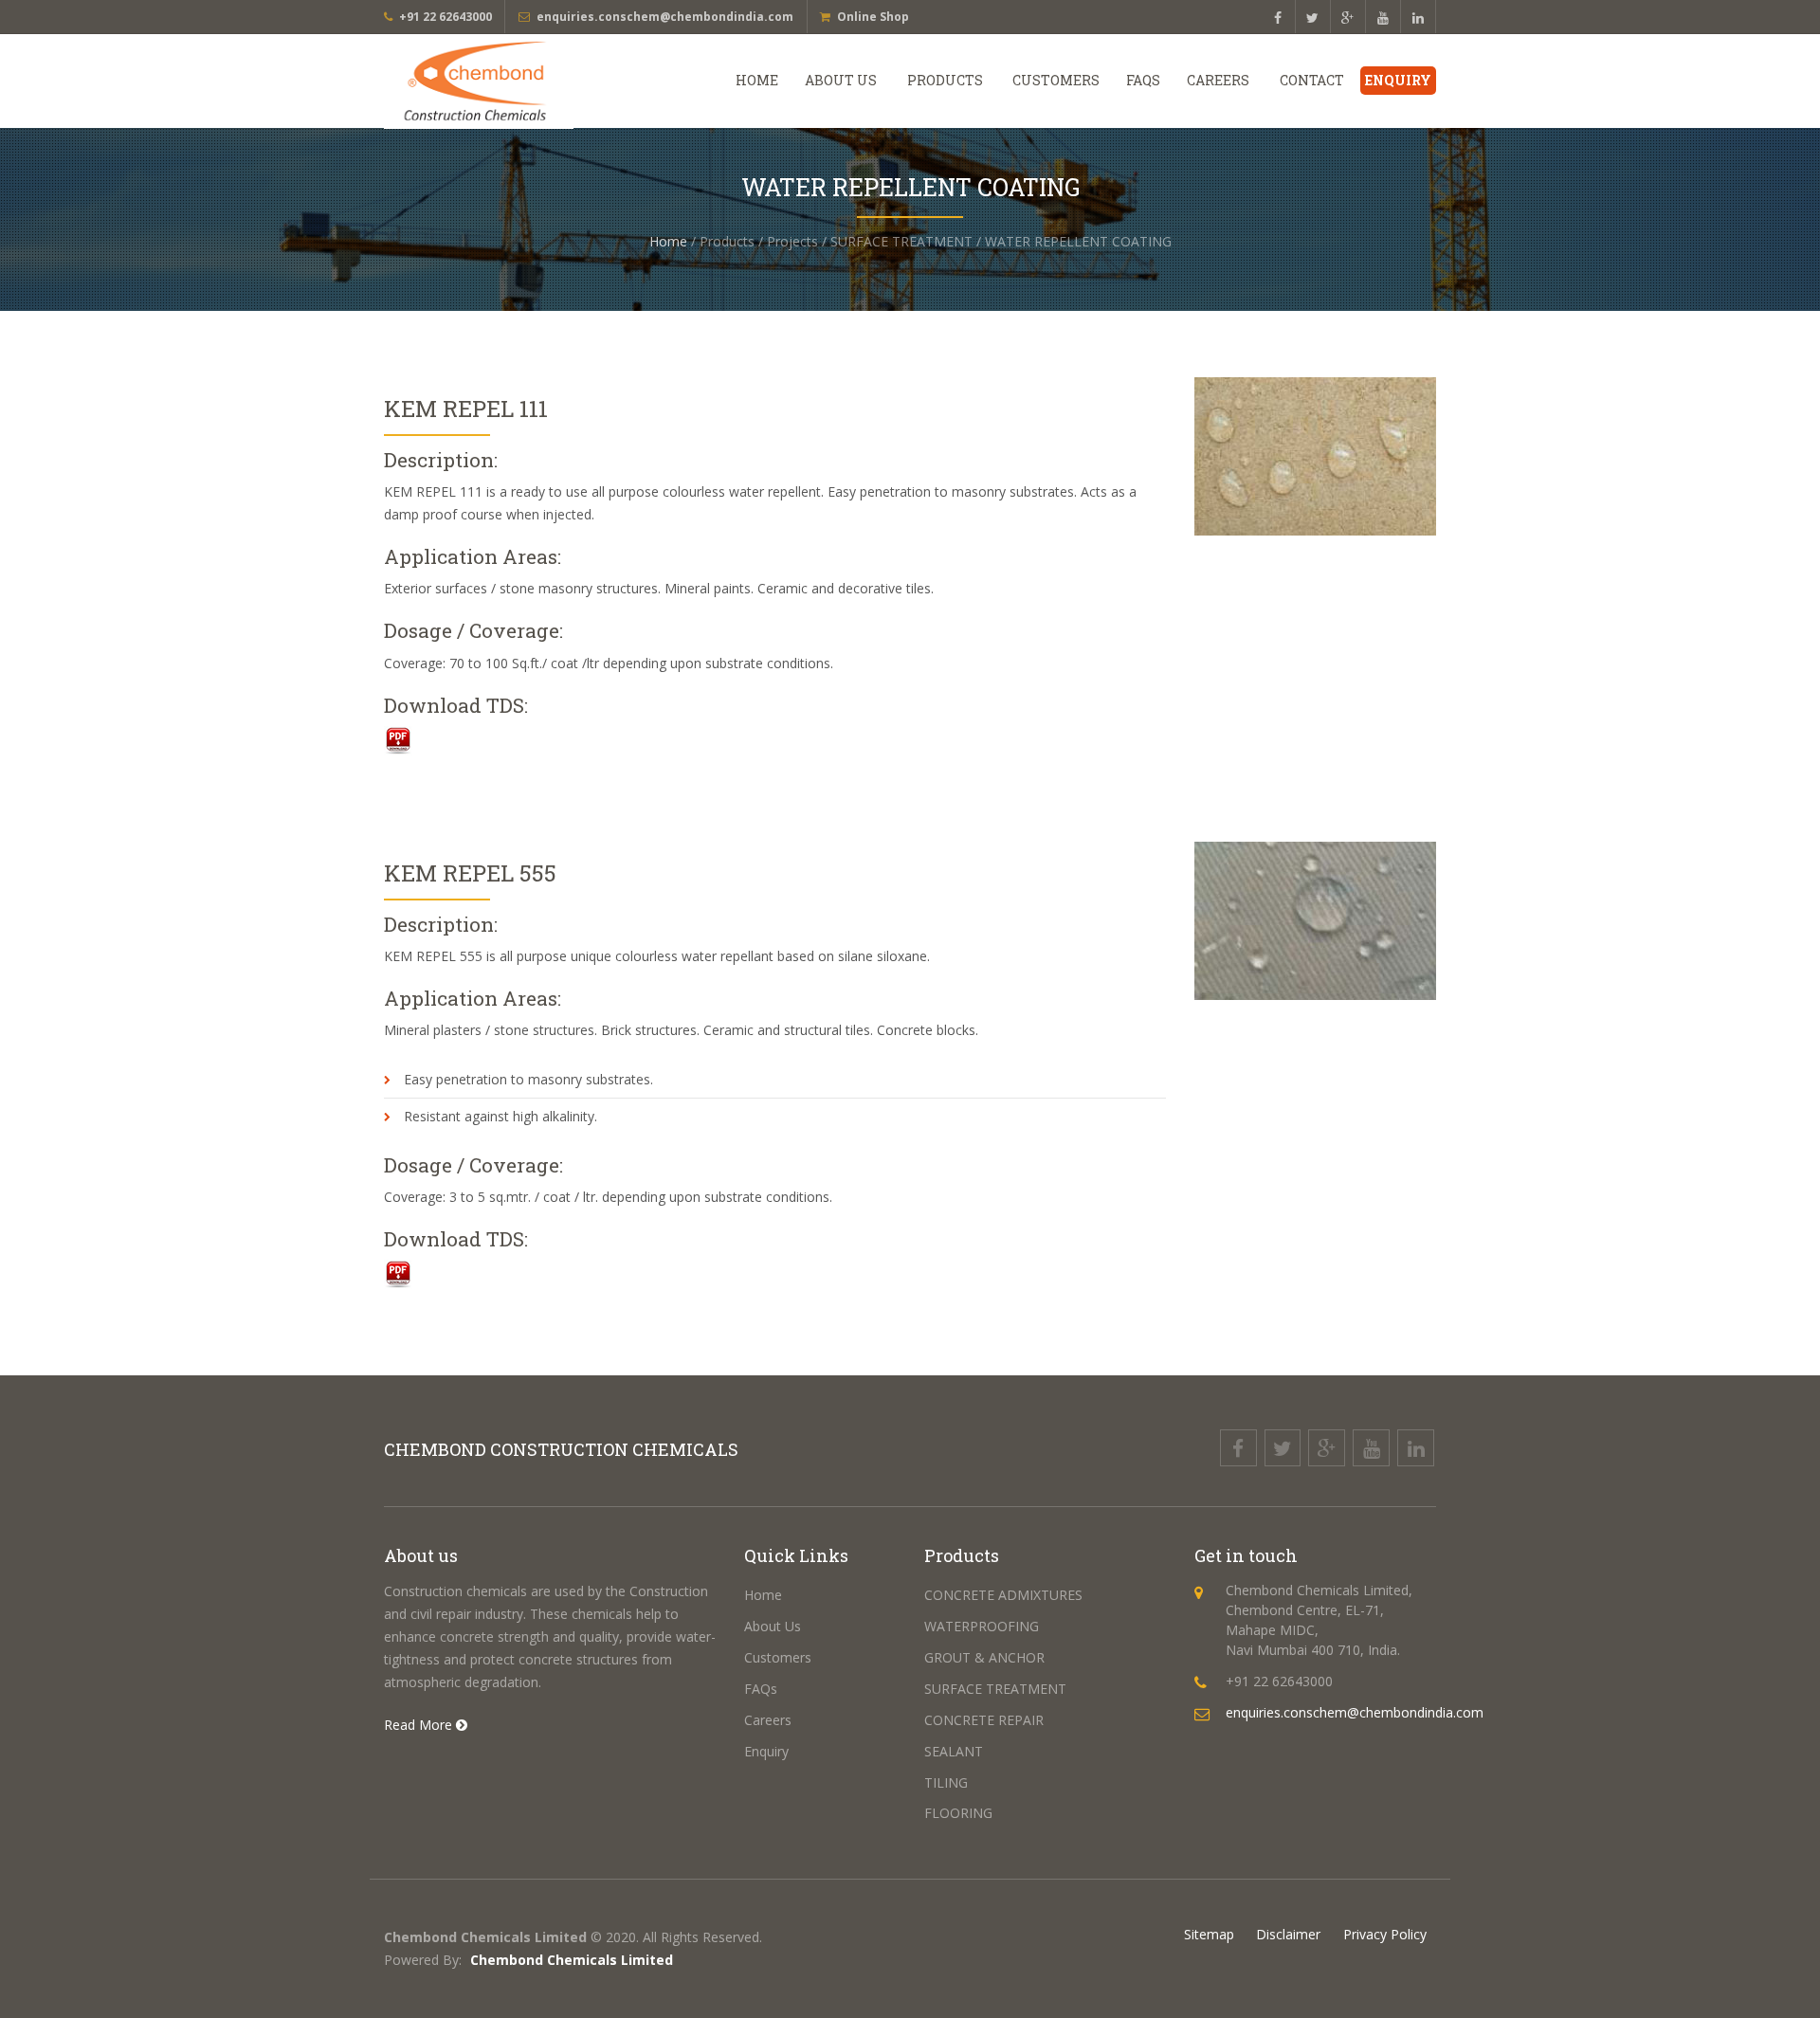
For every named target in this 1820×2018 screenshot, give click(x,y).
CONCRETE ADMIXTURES (1003, 1595)
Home (757, 80)
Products (945, 80)
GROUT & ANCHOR (984, 1657)
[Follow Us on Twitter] (1313, 18)
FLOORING (958, 1813)
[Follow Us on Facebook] (1278, 18)
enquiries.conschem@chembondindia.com (665, 17)
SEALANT (954, 1751)
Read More (420, 1725)
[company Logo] (505, 82)
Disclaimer (1288, 1934)
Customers (1056, 80)
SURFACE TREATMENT (995, 1689)
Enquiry (1398, 80)
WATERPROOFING (982, 1626)
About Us (841, 80)
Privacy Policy (1385, 1934)
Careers (1218, 80)
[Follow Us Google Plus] (1348, 18)
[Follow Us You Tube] (1383, 18)
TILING (946, 1782)
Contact (1312, 80)
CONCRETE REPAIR (984, 1720)
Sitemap (1209, 1934)
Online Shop (873, 17)
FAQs (1143, 80)
